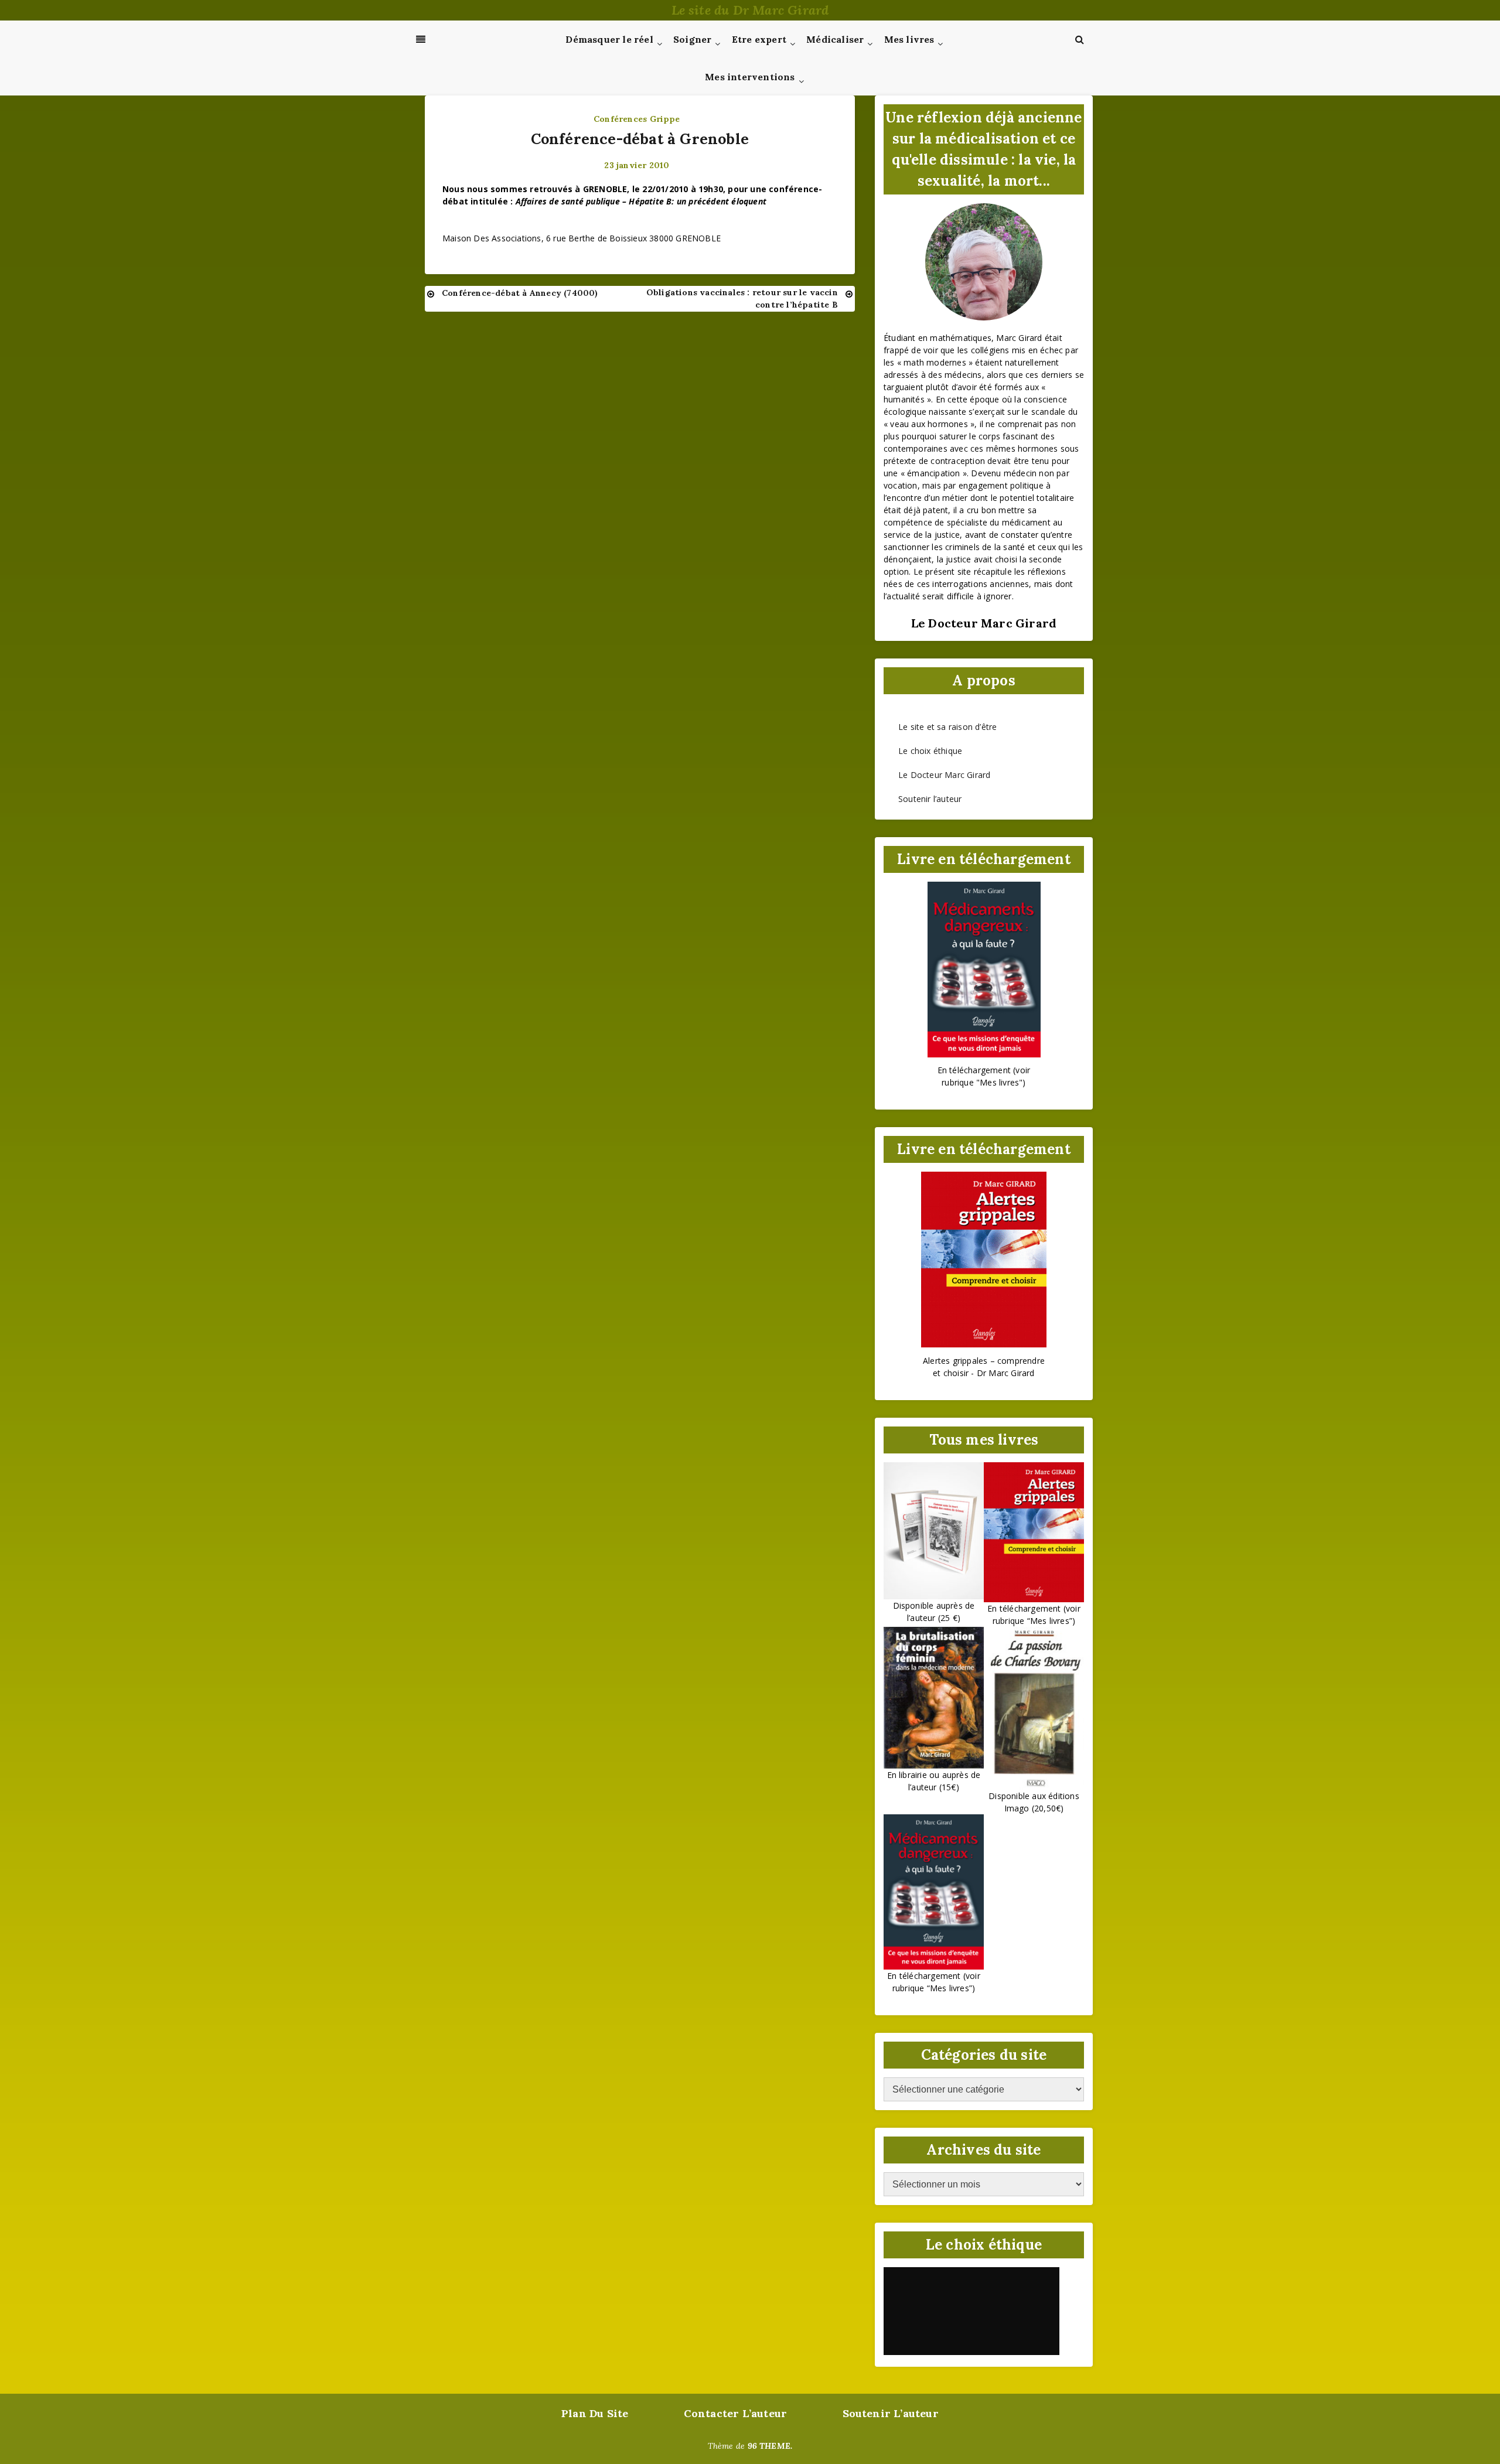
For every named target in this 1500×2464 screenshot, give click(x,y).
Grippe (665, 119)
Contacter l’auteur (736, 2413)
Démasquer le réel (609, 39)
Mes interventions (750, 77)
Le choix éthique (930, 751)
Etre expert (759, 39)
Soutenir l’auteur (930, 799)
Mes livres (909, 39)
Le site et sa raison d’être (947, 727)
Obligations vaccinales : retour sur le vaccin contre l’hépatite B (742, 298)
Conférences (620, 119)
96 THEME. (770, 2446)
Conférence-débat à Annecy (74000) (520, 293)
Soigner (692, 39)
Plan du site (595, 2413)
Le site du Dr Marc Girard (750, 10)
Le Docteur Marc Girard (944, 775)
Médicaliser (835, 39)
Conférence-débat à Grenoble (640, 139)
